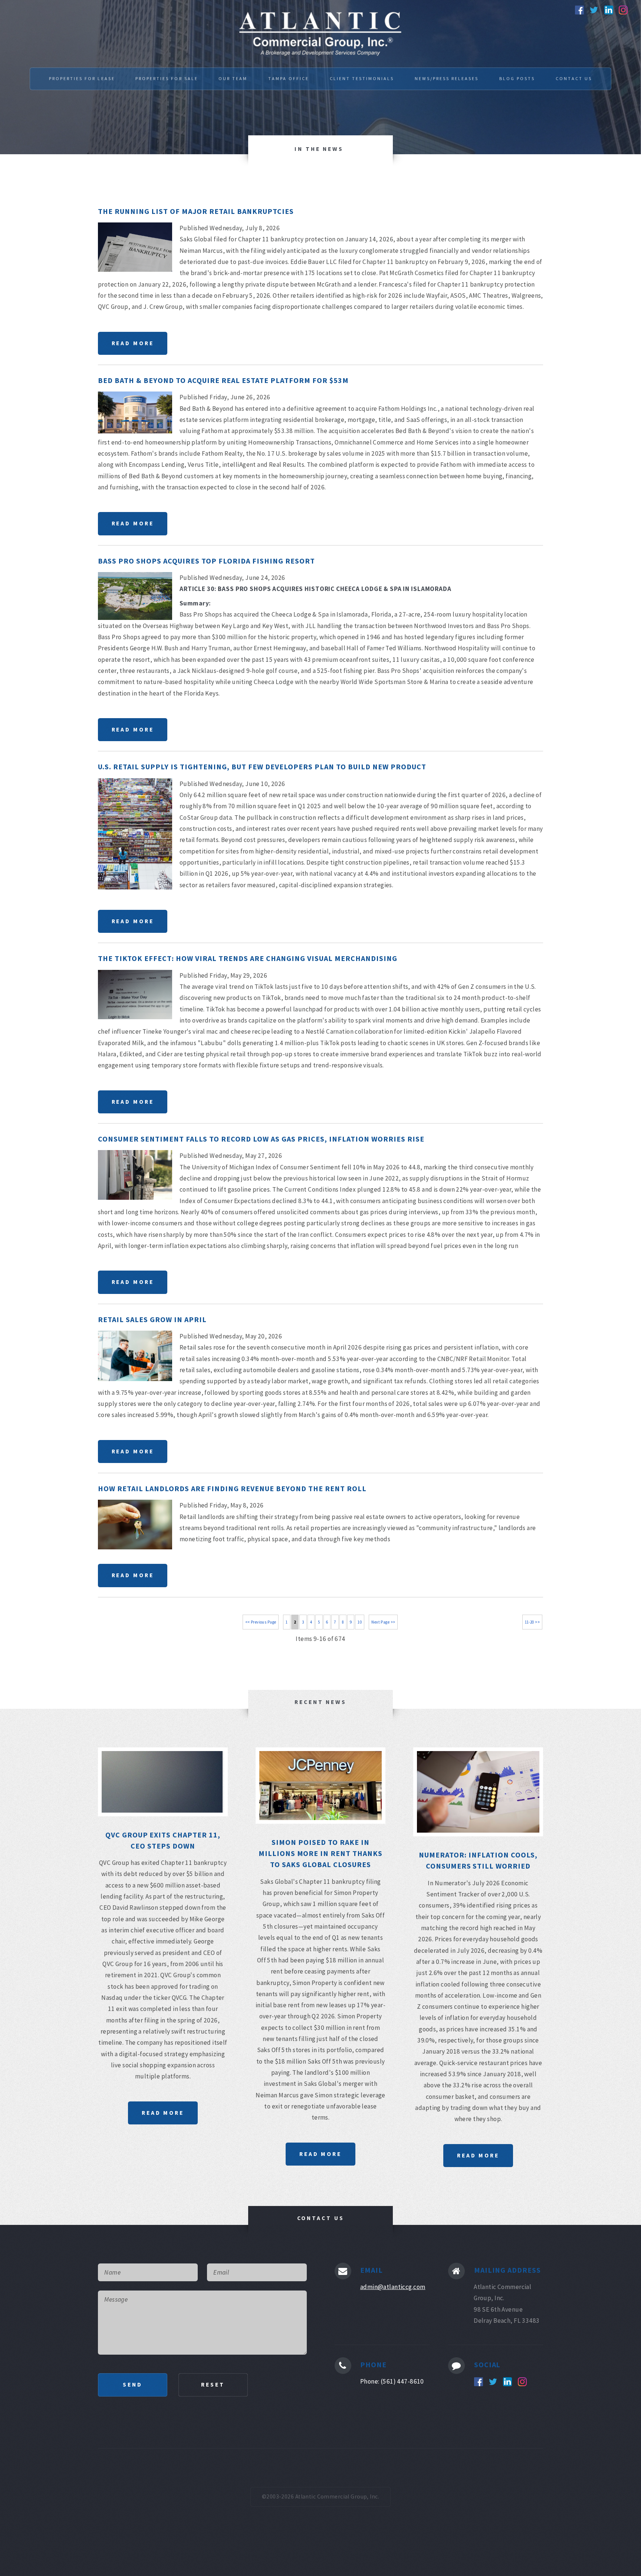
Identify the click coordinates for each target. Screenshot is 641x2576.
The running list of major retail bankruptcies (196, 211)
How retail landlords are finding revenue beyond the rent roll (232, 1488)
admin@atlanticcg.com (393, 2287)
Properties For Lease (82, 78)
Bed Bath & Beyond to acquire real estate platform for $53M (223, 380)
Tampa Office (289, 78)
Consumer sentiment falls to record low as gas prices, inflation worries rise (261, 1139)
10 (360, 1622)
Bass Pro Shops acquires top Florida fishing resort (206, 561)
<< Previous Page (261, 1622)
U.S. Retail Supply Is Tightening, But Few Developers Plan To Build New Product (262, 767)
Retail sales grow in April (152, 1319)
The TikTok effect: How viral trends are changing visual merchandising (248, 958)
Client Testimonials (362, 78)
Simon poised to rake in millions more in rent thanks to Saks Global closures (321, 1853)
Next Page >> (383, 1622)
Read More (133, 343)
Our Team (233, 78)
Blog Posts (517, 78)
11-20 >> (532, 1622)
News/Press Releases (447, 78)
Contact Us (574, 78)
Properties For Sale (167, 78)
